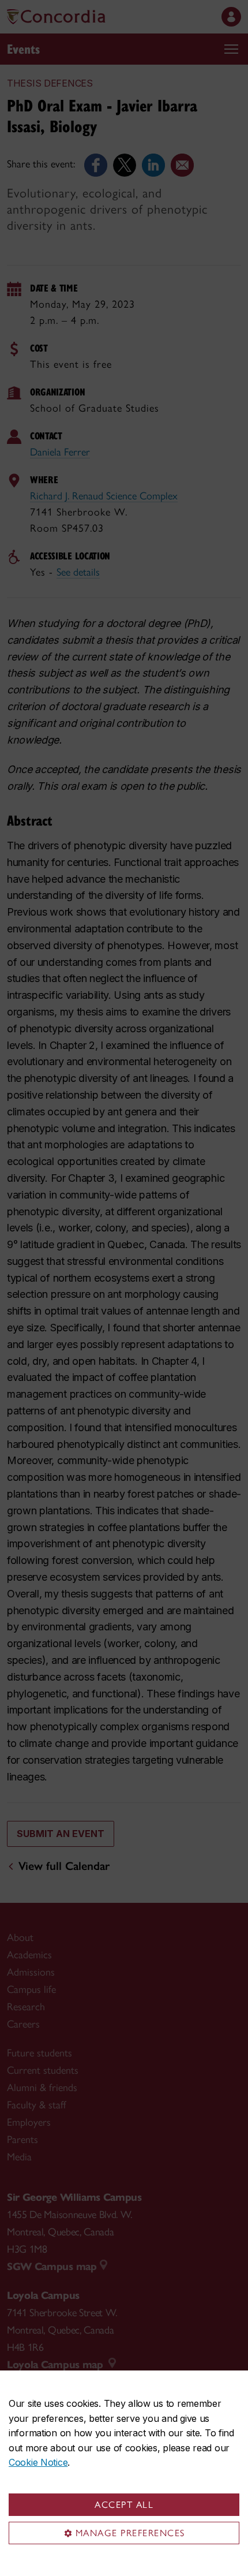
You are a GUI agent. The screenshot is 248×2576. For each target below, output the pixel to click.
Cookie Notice (38, 2462)
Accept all (124, 2505)
